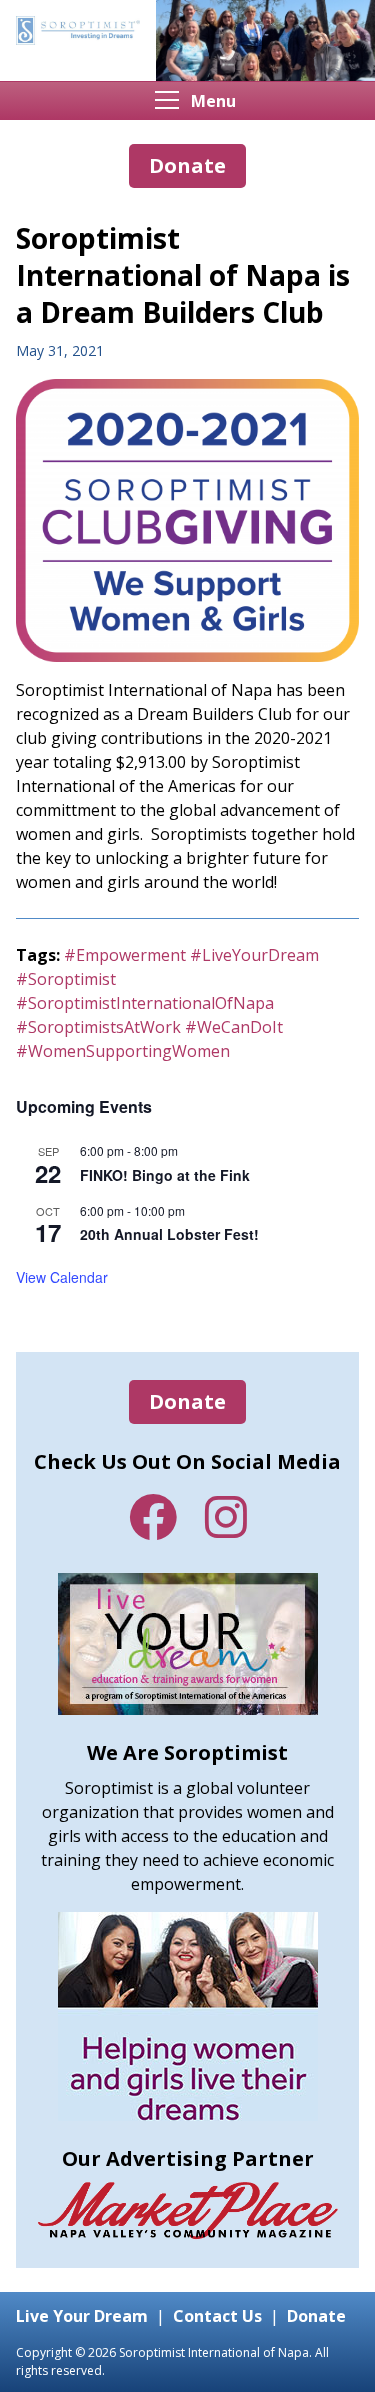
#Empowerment (125, 955)
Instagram (226, 1517)
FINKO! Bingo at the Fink (165, 1175)
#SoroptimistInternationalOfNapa (145, 1003)
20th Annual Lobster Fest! (169, 1234)
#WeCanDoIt (234, 1027)
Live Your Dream (82, 2316)
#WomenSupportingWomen (123, 1051)
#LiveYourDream (254, 955)
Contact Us (217, 2316)
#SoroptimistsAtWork (98, 1027)
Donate (187, 1401)
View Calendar (62, 1277)
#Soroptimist (66, 979)
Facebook (153, 1517)
